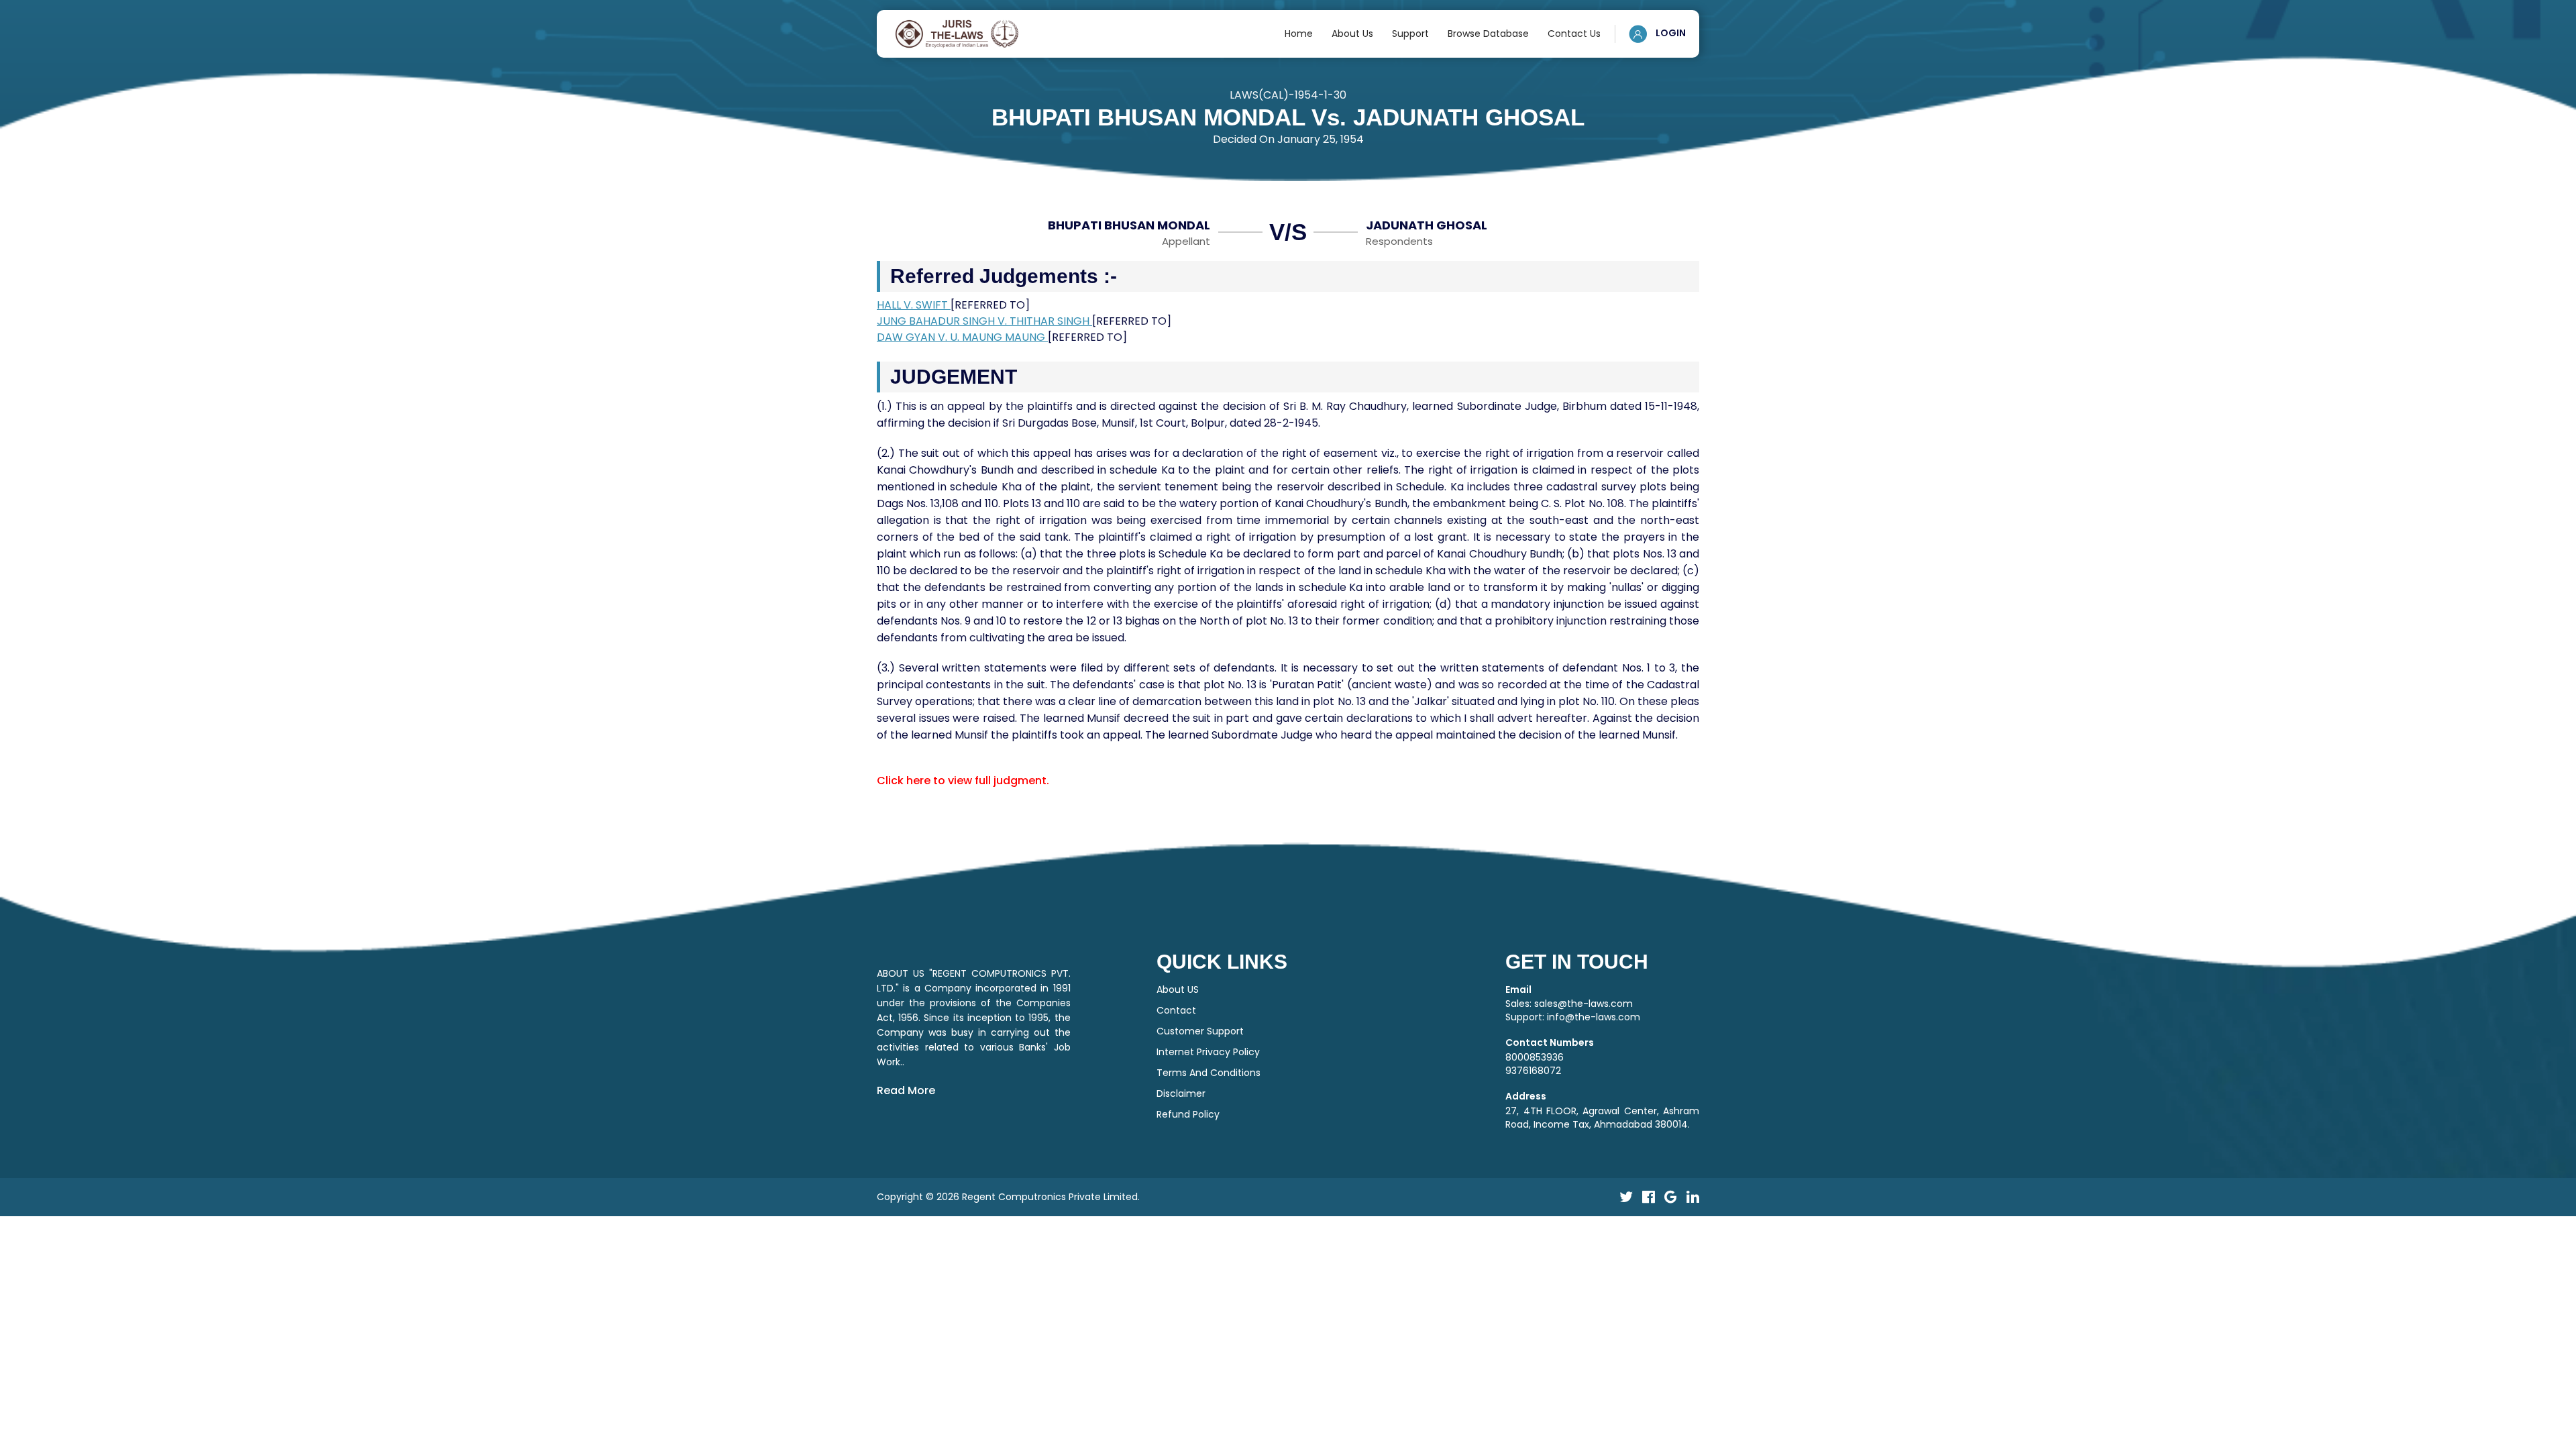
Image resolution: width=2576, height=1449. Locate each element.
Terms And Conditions (1209, 1073)
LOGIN (1670, 33)
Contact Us (1574, 34)
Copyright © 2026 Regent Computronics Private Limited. (1008, 1197)
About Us (1352, 34)
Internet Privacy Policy (1208, 1052)
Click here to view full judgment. (963, 781)
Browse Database (1488, 34)
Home (1299, 34)
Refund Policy (1188, 1114)
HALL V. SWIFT (914, 305)
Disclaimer (1181, 1093)
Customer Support (1200, 1031)
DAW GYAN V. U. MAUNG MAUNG (962, 337)
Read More (906, 1090)
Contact (1176, 1010)
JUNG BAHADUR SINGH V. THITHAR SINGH (984, 321)
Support (1410, 34)
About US (1178, 989)
